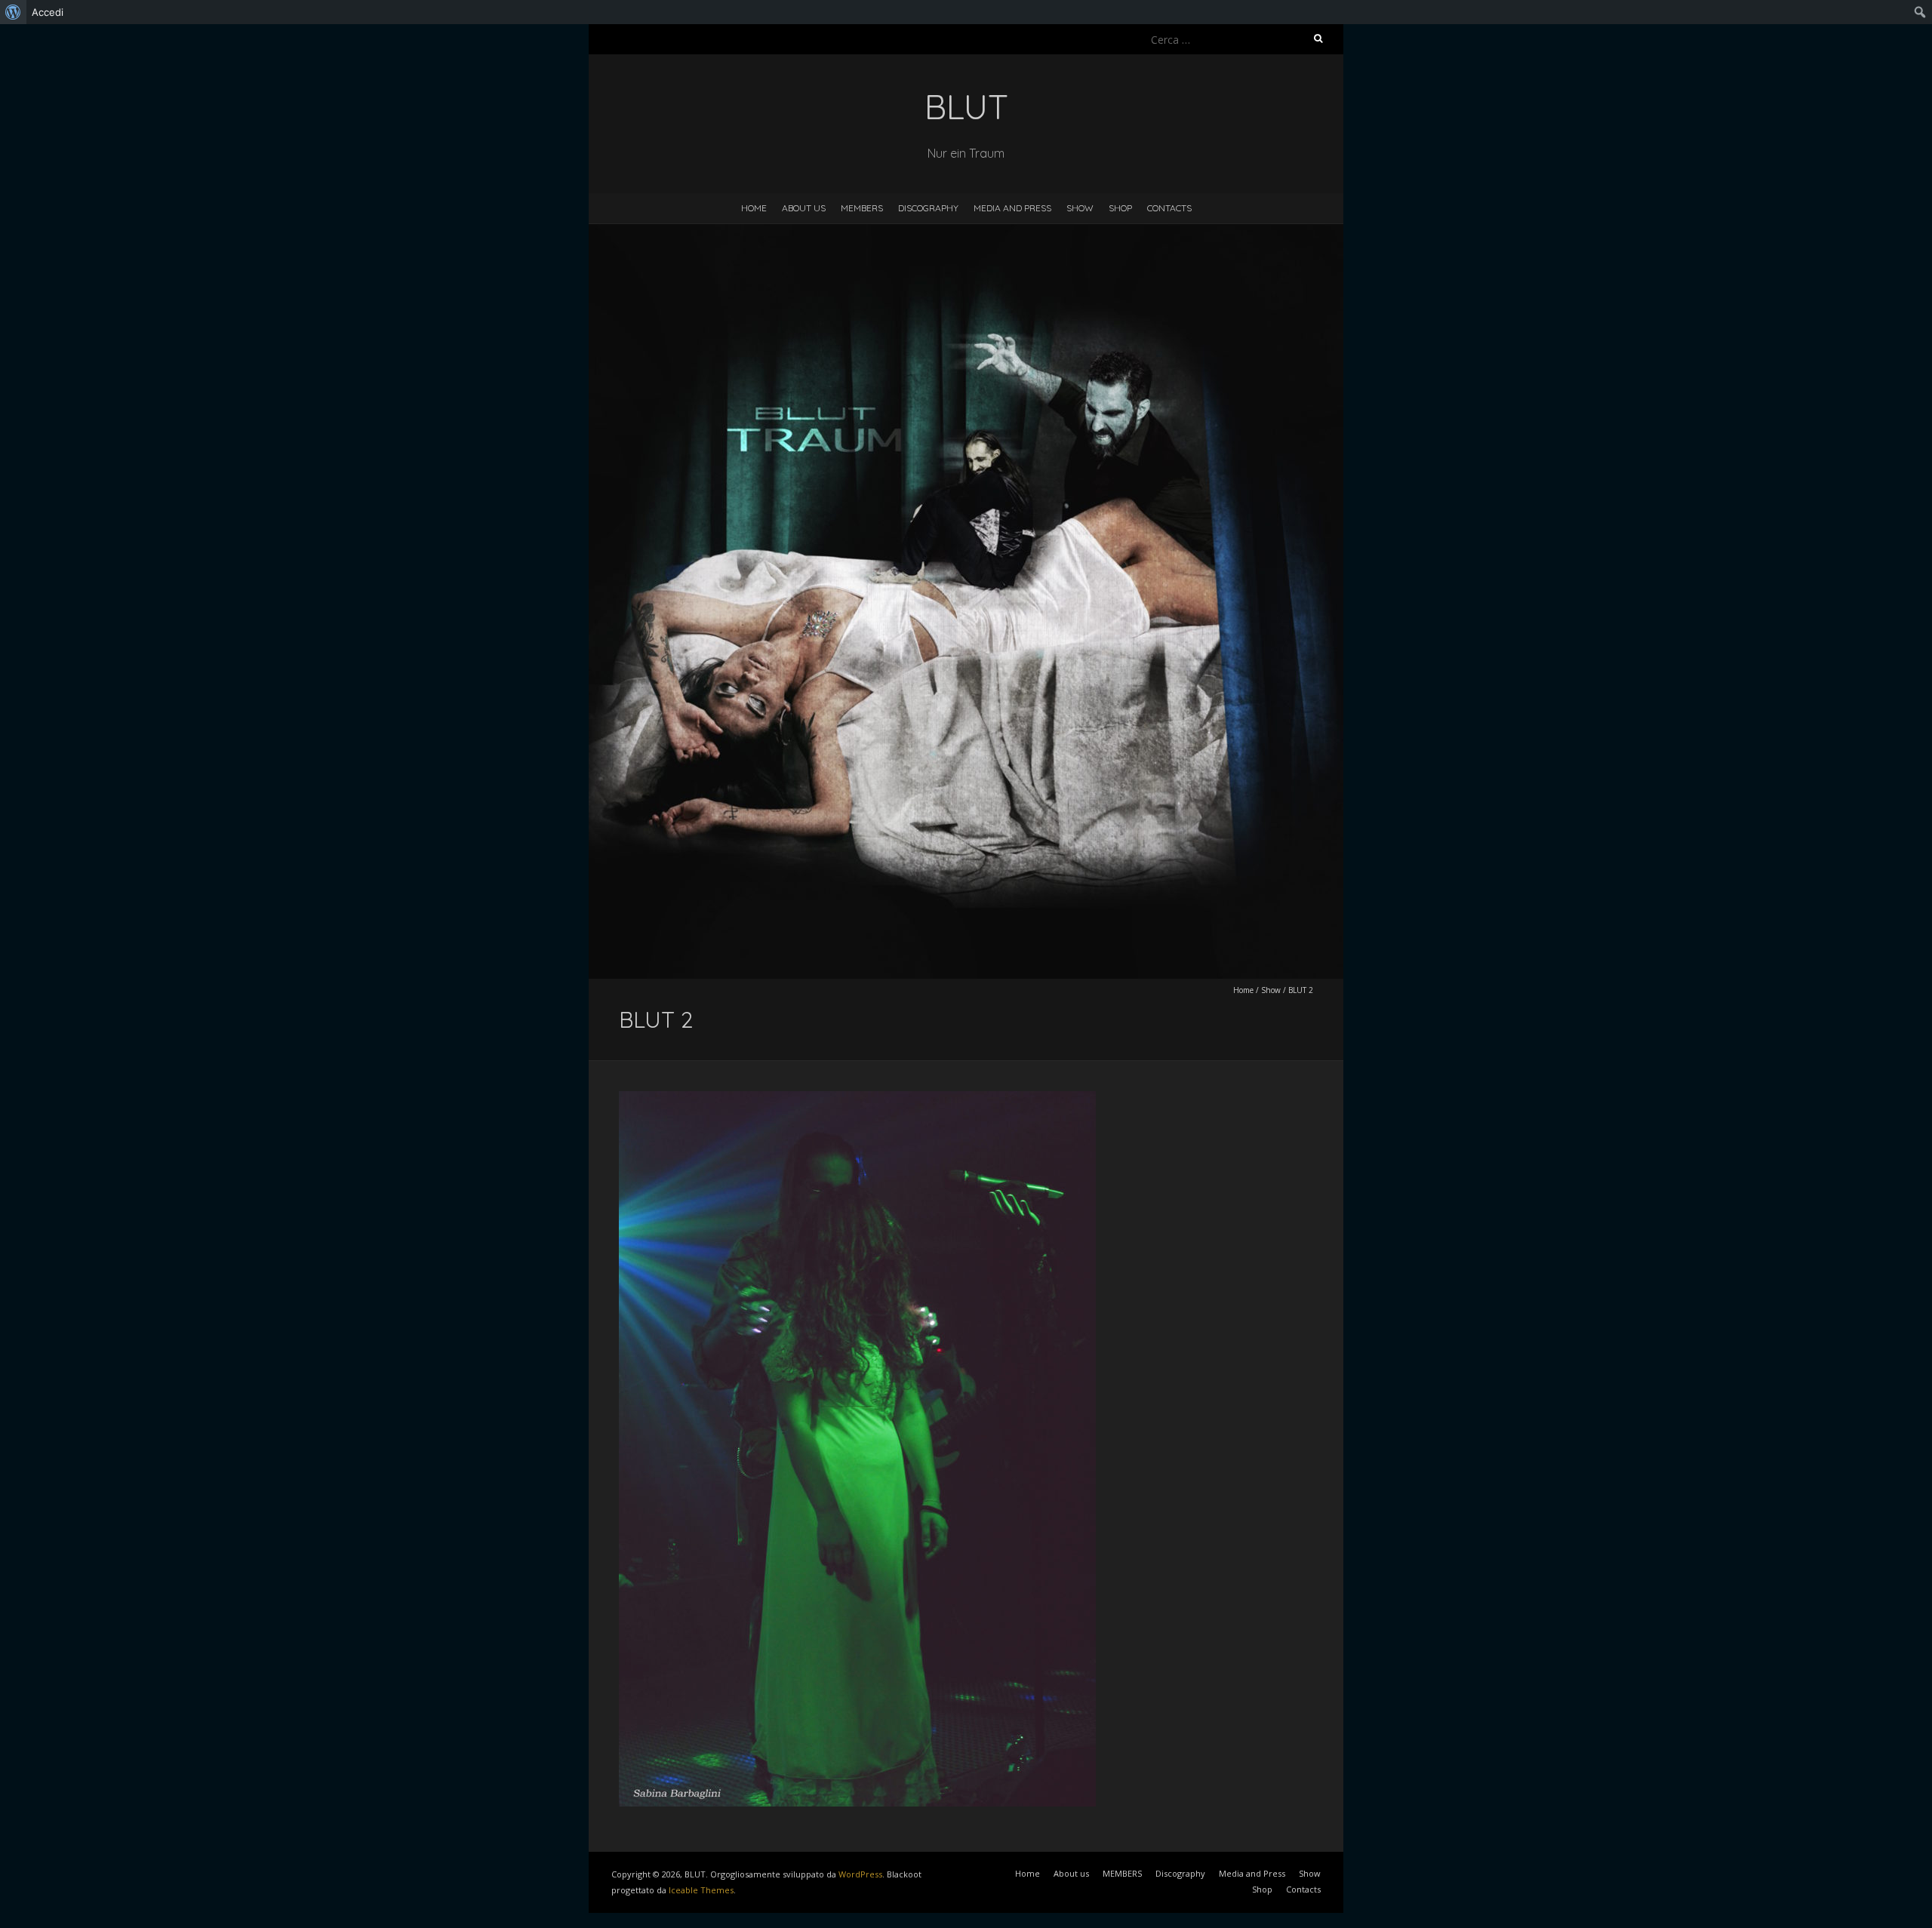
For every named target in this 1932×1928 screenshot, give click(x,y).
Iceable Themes (701, 1890)
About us (804, 208)
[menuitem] (13, 12)
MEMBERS (862, 208)
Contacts (1169, 208)
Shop (1120, 208)
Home (754, 208)
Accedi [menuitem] (48, 12)
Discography (928, 208)
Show (1080, 208)
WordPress (860, 1874)
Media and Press (1012, 208)
